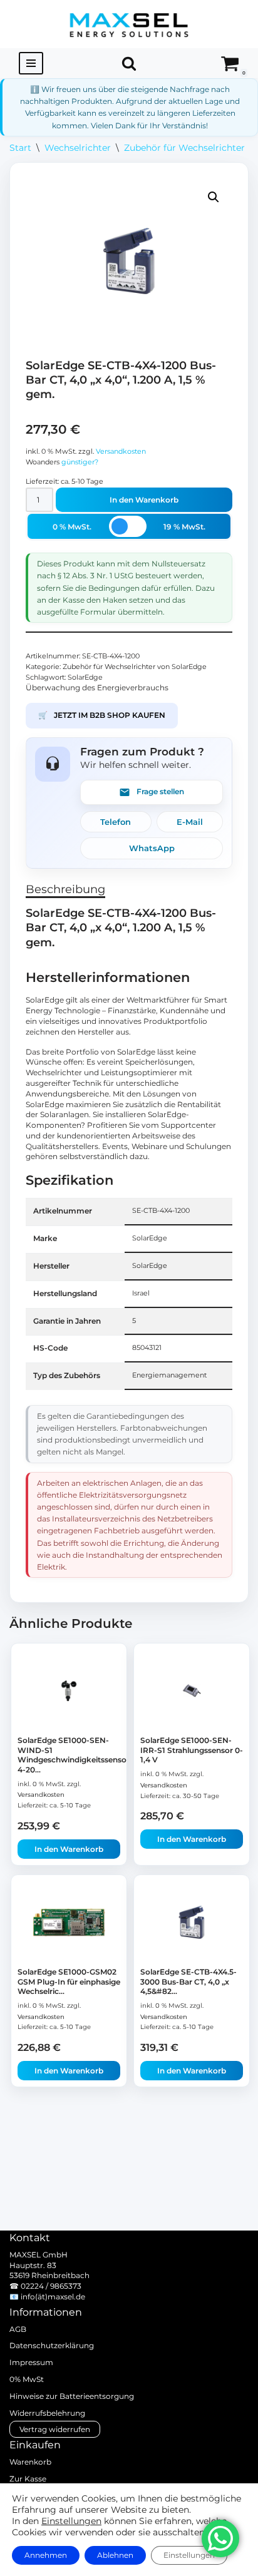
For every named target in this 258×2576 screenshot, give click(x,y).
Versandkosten (121, 452)
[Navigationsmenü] (31, 63)
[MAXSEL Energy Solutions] (129, 24)
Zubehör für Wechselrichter (184, 148)
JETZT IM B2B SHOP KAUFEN (102, 715)
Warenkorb (30, 2462)
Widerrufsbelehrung (47, 2413)
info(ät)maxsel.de (53, 2297)
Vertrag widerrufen (55, 2429)
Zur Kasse (28, 2479)
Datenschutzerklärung (52, 2345)
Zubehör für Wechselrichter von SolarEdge (135, 667)
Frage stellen (160, 791)
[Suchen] (129, 63)
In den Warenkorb (144, 500)
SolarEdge (85, 677)
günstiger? (80, 462)
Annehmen (46, 2555)
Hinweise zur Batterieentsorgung (72, 2396)
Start (20, 148)
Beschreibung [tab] (65, 889)
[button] (214, 197)
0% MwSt (27, 2379)
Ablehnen (115, 2555)
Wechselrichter (78, 148)
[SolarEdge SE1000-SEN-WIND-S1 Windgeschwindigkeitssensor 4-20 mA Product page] (69, 1691)
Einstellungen (71, 2521)
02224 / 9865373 (51, 2286)
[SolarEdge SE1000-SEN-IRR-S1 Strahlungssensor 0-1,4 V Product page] (192, 1691)
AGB (18, 2329)
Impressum (31, 2362)
